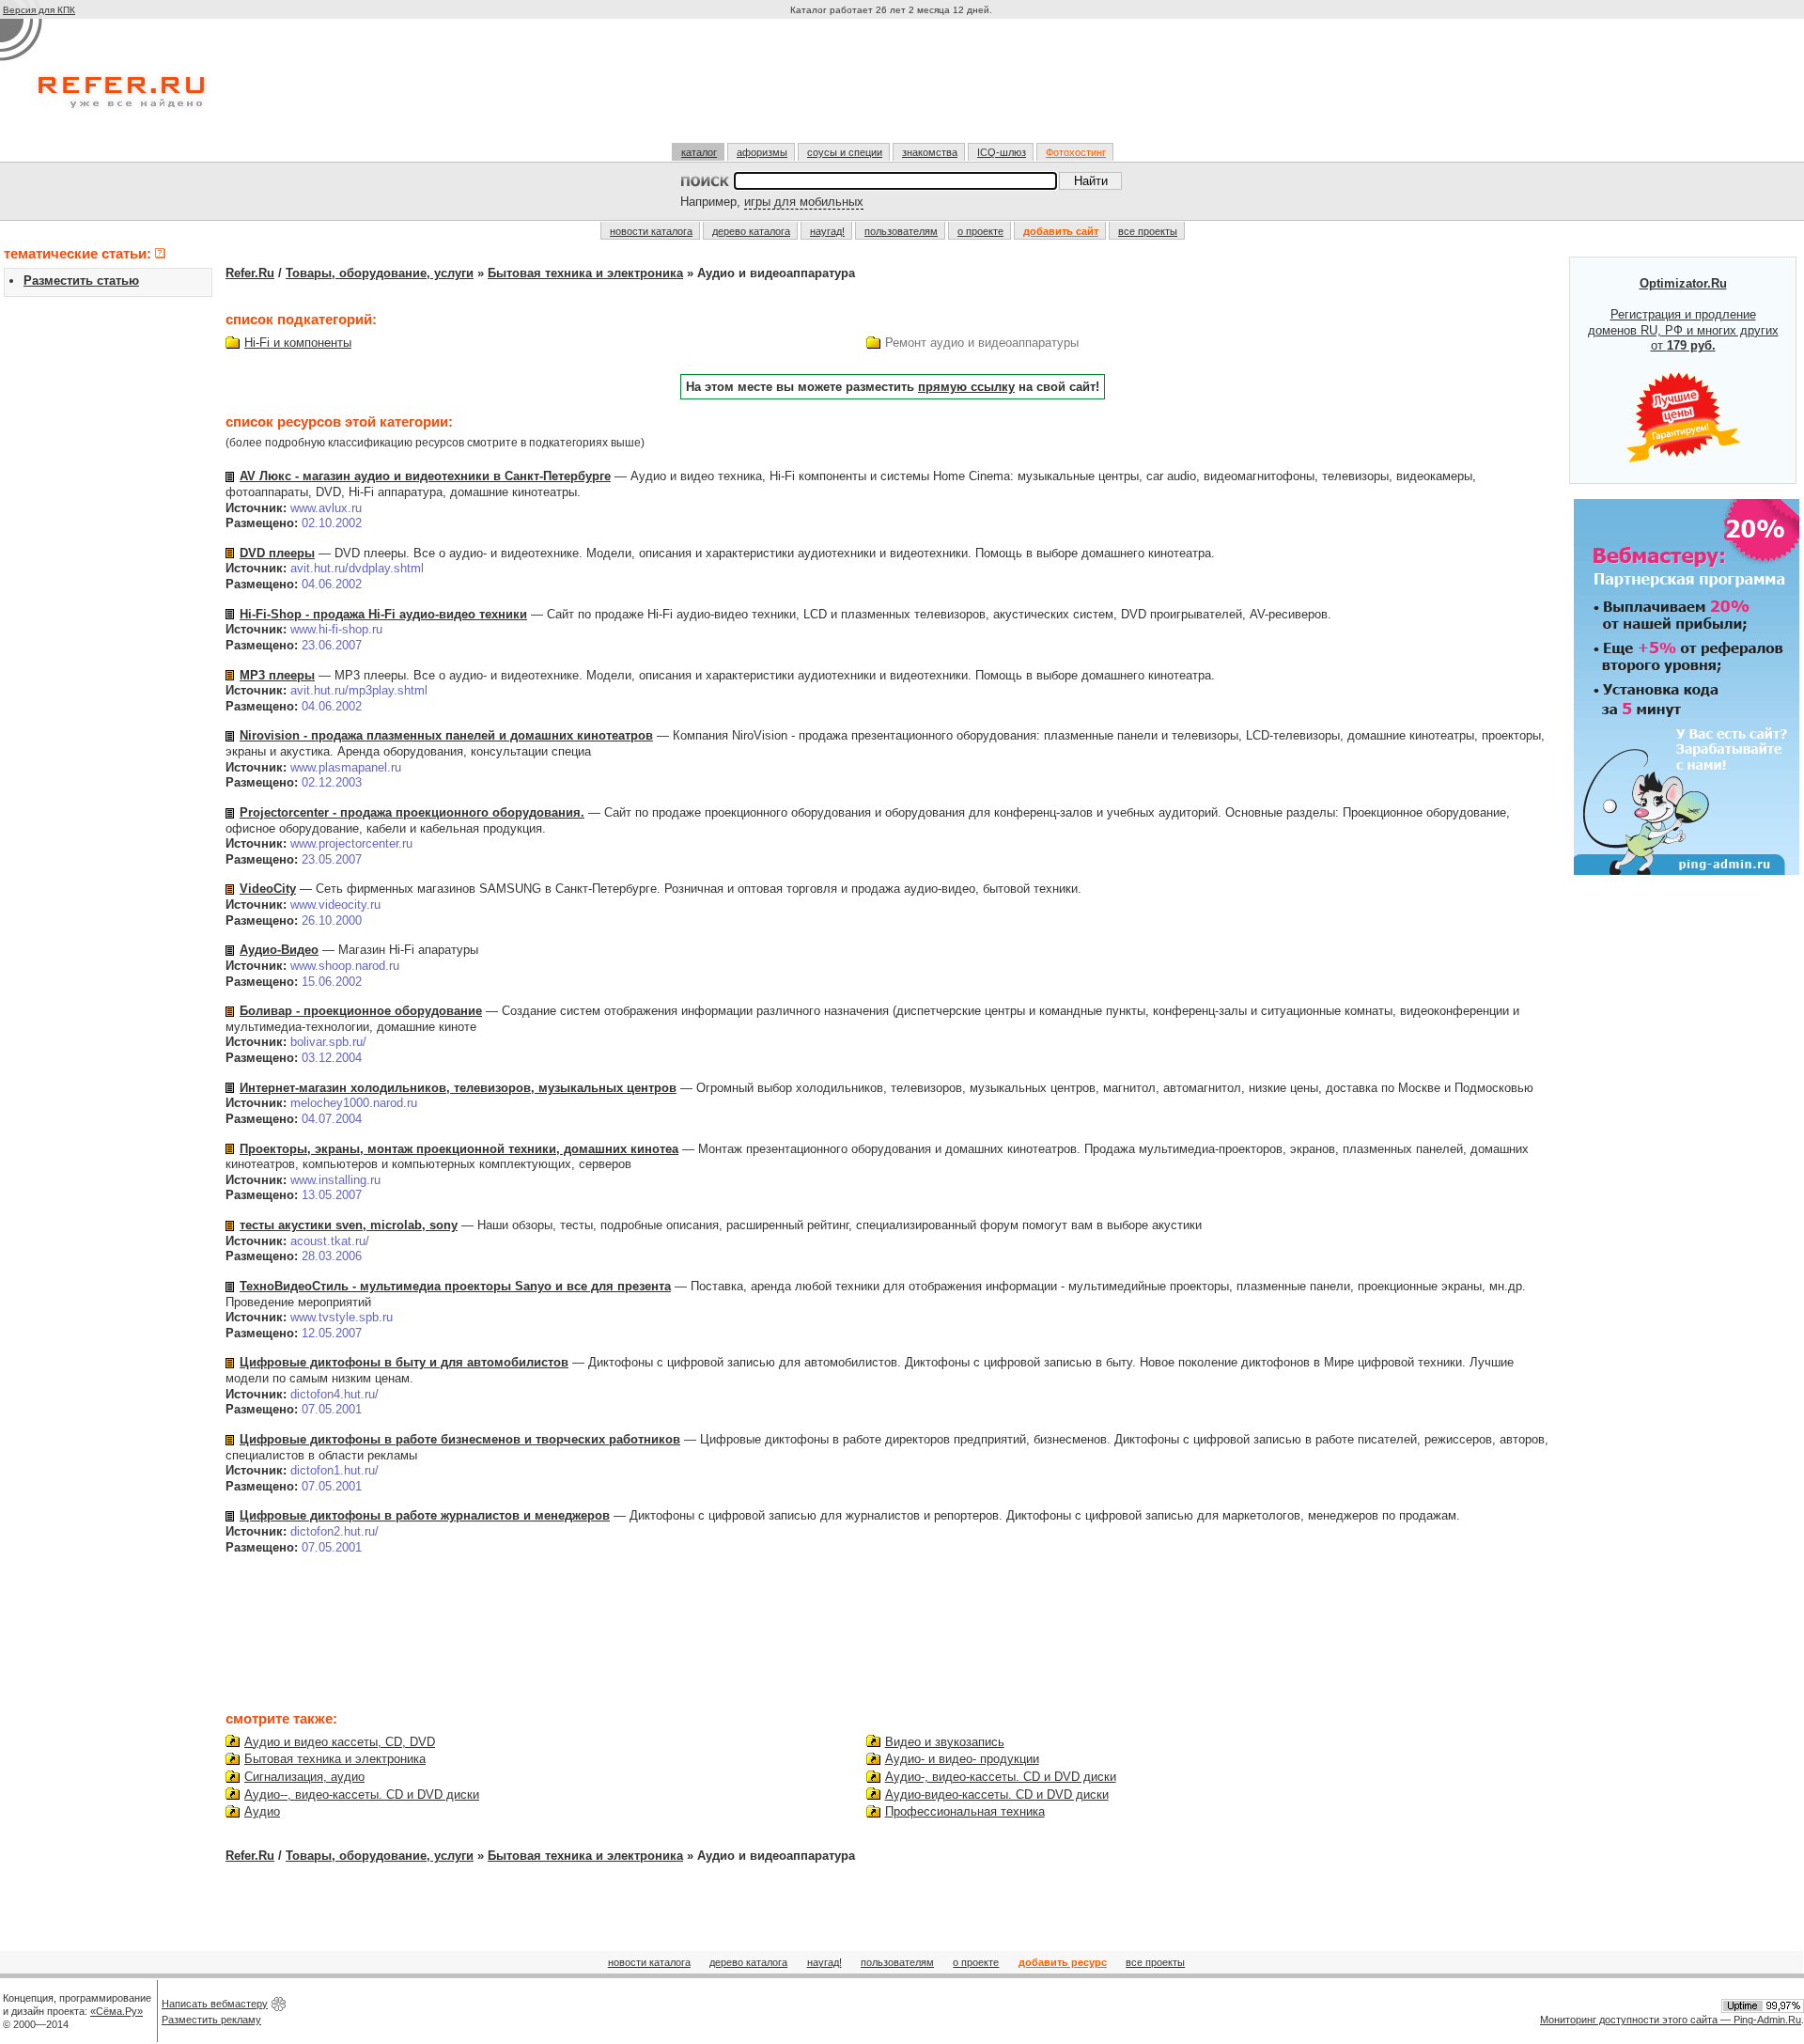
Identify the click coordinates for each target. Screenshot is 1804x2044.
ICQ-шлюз (1002, 152)
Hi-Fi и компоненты (298, 343)
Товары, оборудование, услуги (380, 273)
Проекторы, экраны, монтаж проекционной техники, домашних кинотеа (459, 1149)
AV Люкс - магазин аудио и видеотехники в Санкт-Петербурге (425, 476)
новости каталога (651, 231)
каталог (699, 152)
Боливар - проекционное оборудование (361, 1011)
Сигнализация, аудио (304, 1777)
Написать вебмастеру (215, 2004)
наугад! (827, 231)
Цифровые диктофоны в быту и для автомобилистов (404, 1362)
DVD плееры (277, 553)
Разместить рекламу (211, 2020)
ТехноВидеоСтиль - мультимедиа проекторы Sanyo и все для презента (455, 1286)
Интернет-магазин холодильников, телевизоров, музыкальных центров (458, 1088)
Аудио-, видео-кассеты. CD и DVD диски (1001, 1777)
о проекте (980, 231)
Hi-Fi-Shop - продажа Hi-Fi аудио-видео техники (383, 614)
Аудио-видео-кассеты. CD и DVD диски (997, 1794)
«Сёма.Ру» (117, 2011)
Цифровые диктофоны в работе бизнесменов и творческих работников (460, 1439)
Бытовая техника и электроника (585, 273)
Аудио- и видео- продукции (962, 1759)
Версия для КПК (39, 10)
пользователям (901, 231)
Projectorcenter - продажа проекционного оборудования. (412, 812)
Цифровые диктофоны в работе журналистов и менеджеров (425, 1515)
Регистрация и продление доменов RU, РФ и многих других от (1683, 315)
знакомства (930, 152)
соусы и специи (845, 152)
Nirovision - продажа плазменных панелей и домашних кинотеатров (446, 735)
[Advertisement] (894, 88)
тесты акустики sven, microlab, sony (349, 1225)
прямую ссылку (966, 387)
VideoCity (268, 889)
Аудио (262, 1811)
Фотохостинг (1076, 152)
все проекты (1148, 231)
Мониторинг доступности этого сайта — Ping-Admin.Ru (1671, 2020)
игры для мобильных (804, 202)
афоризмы (762, 152)
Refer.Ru (250, 273)
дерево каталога (751, 231)
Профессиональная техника (965, 1811)
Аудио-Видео (279, 950)
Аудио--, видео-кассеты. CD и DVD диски (362, 1794)
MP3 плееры (277, 675)
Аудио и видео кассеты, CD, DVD (340, 1742)
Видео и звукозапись (945, 1742)
